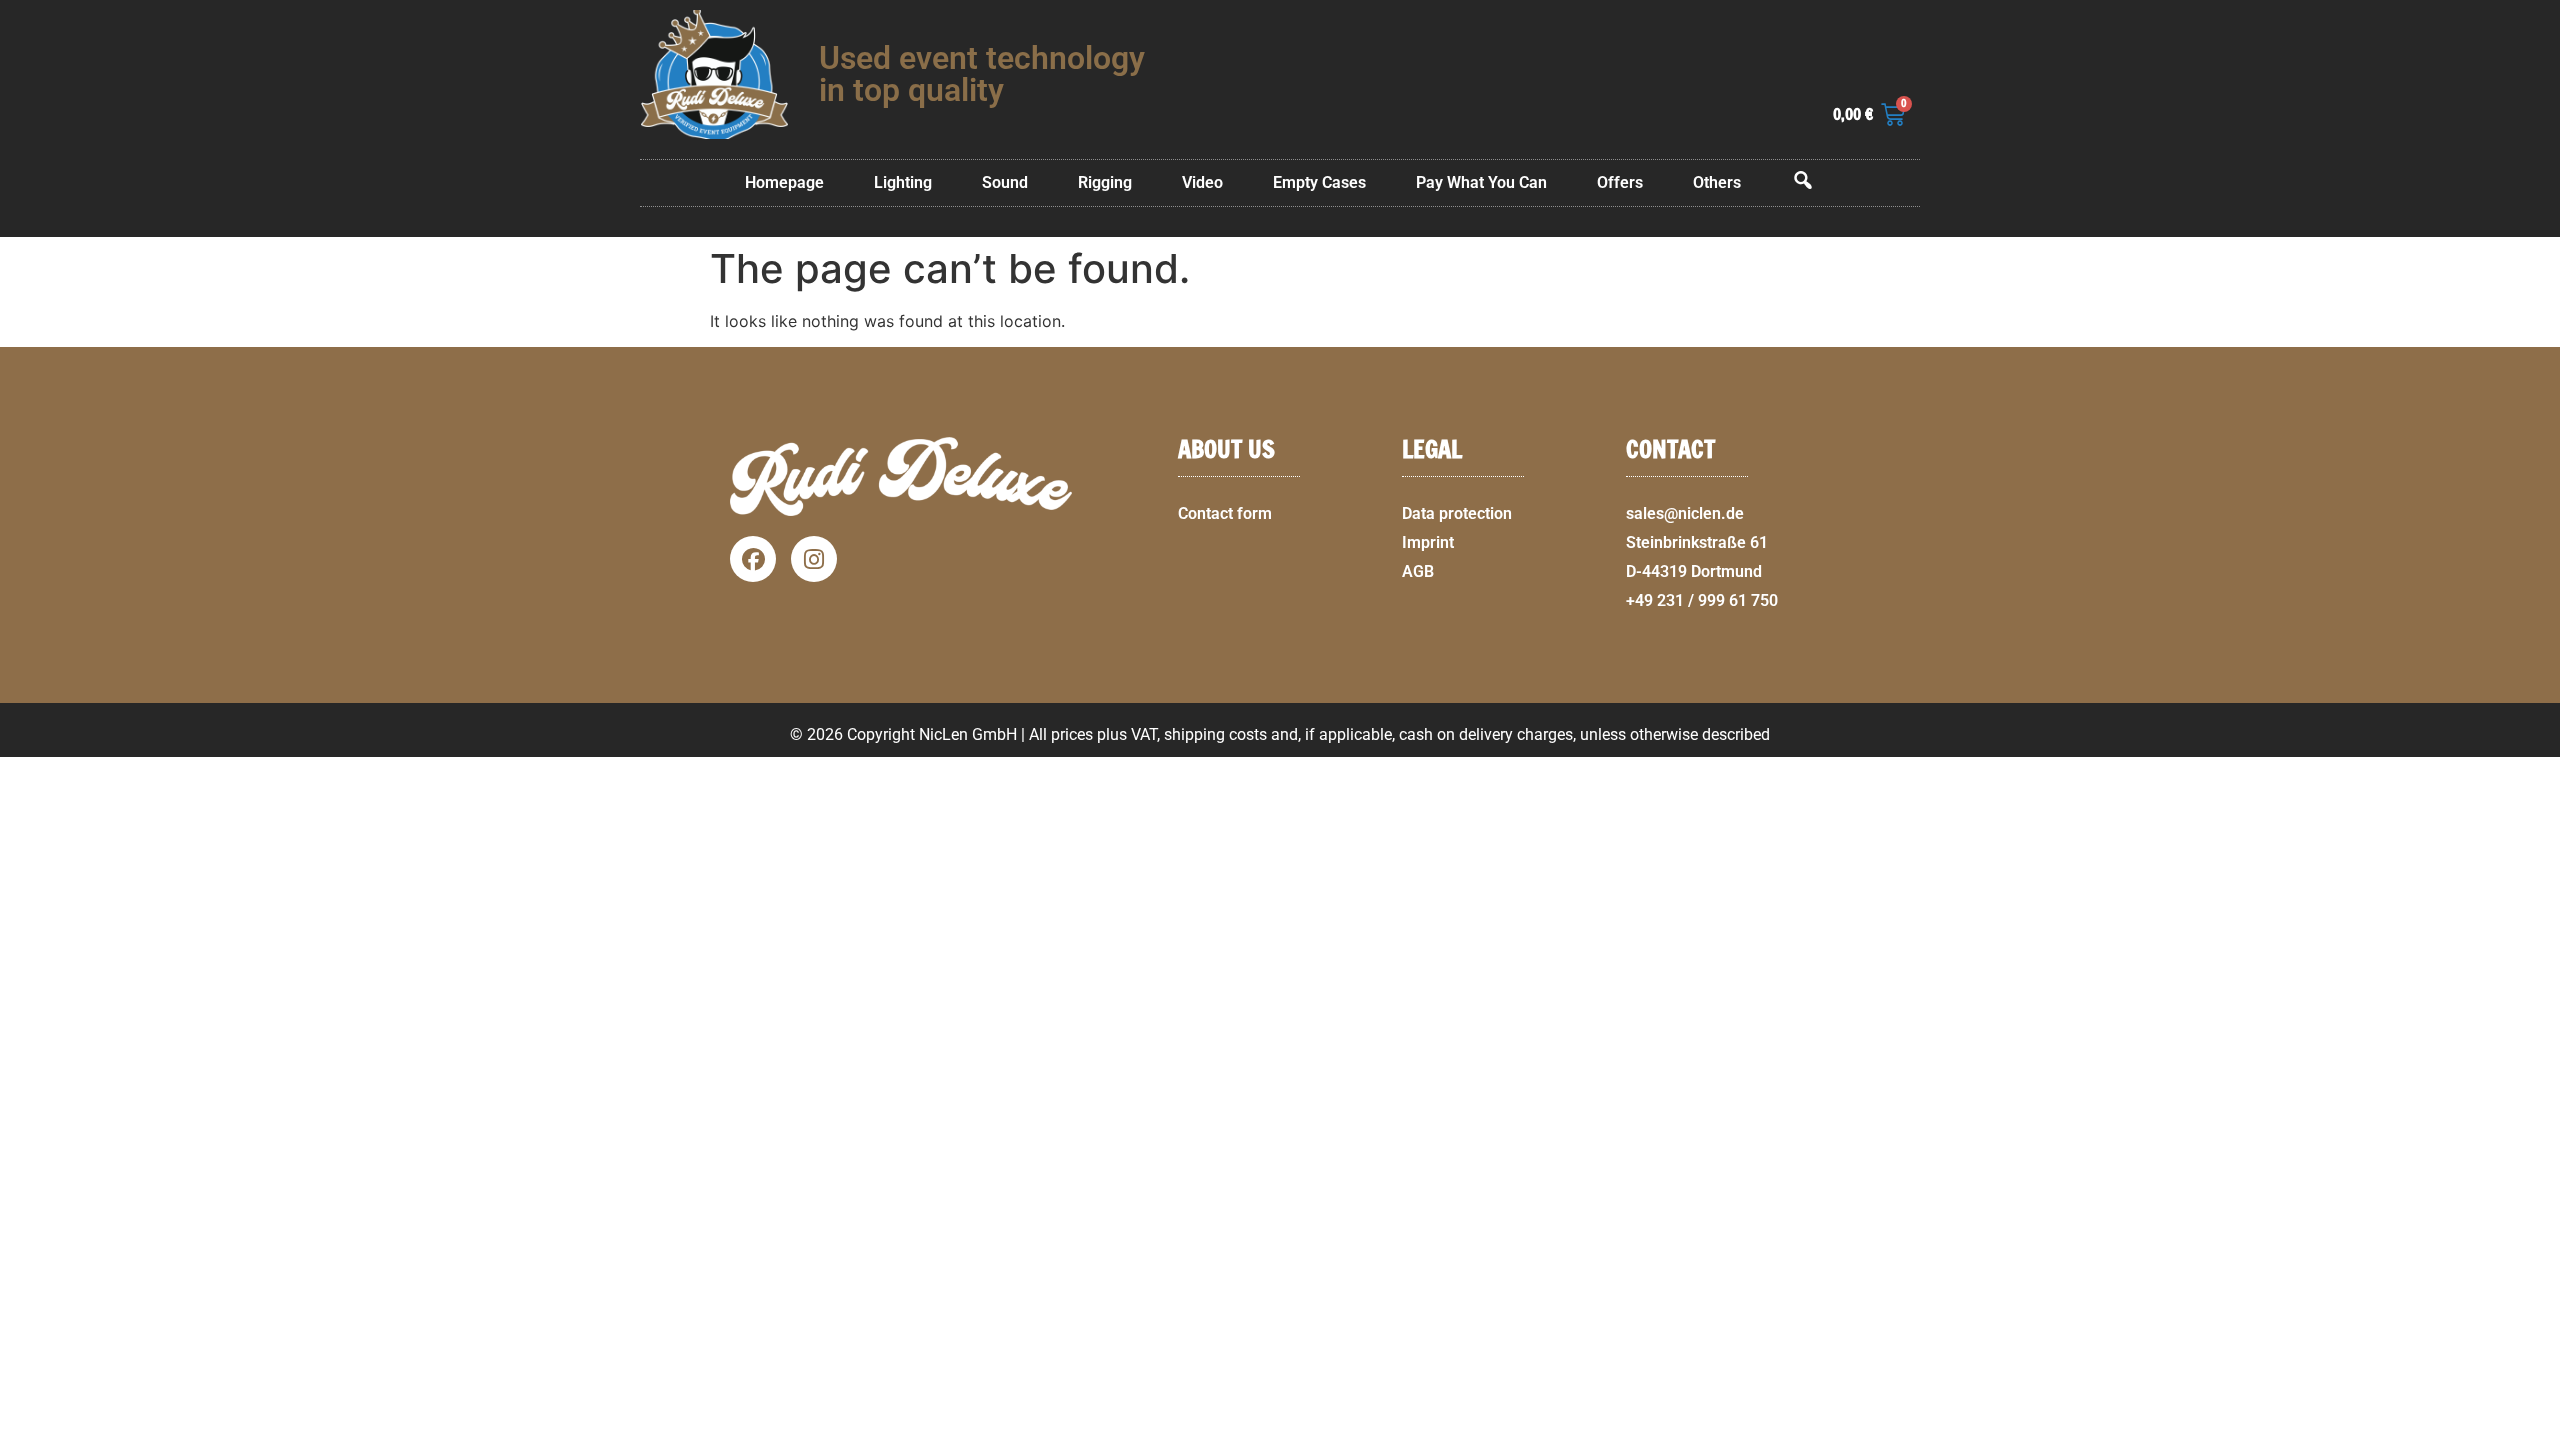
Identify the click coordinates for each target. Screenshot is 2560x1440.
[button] (2536, 1428)
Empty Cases (1319, 182)
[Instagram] (814, 559)
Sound (1005, 182)
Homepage (784, 182)
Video (1202, 182)
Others (1717, 182)
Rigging (1105, 182)
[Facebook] (753, 559)
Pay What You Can (1481, 182)
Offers (1620, 182)
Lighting (903, 182)
